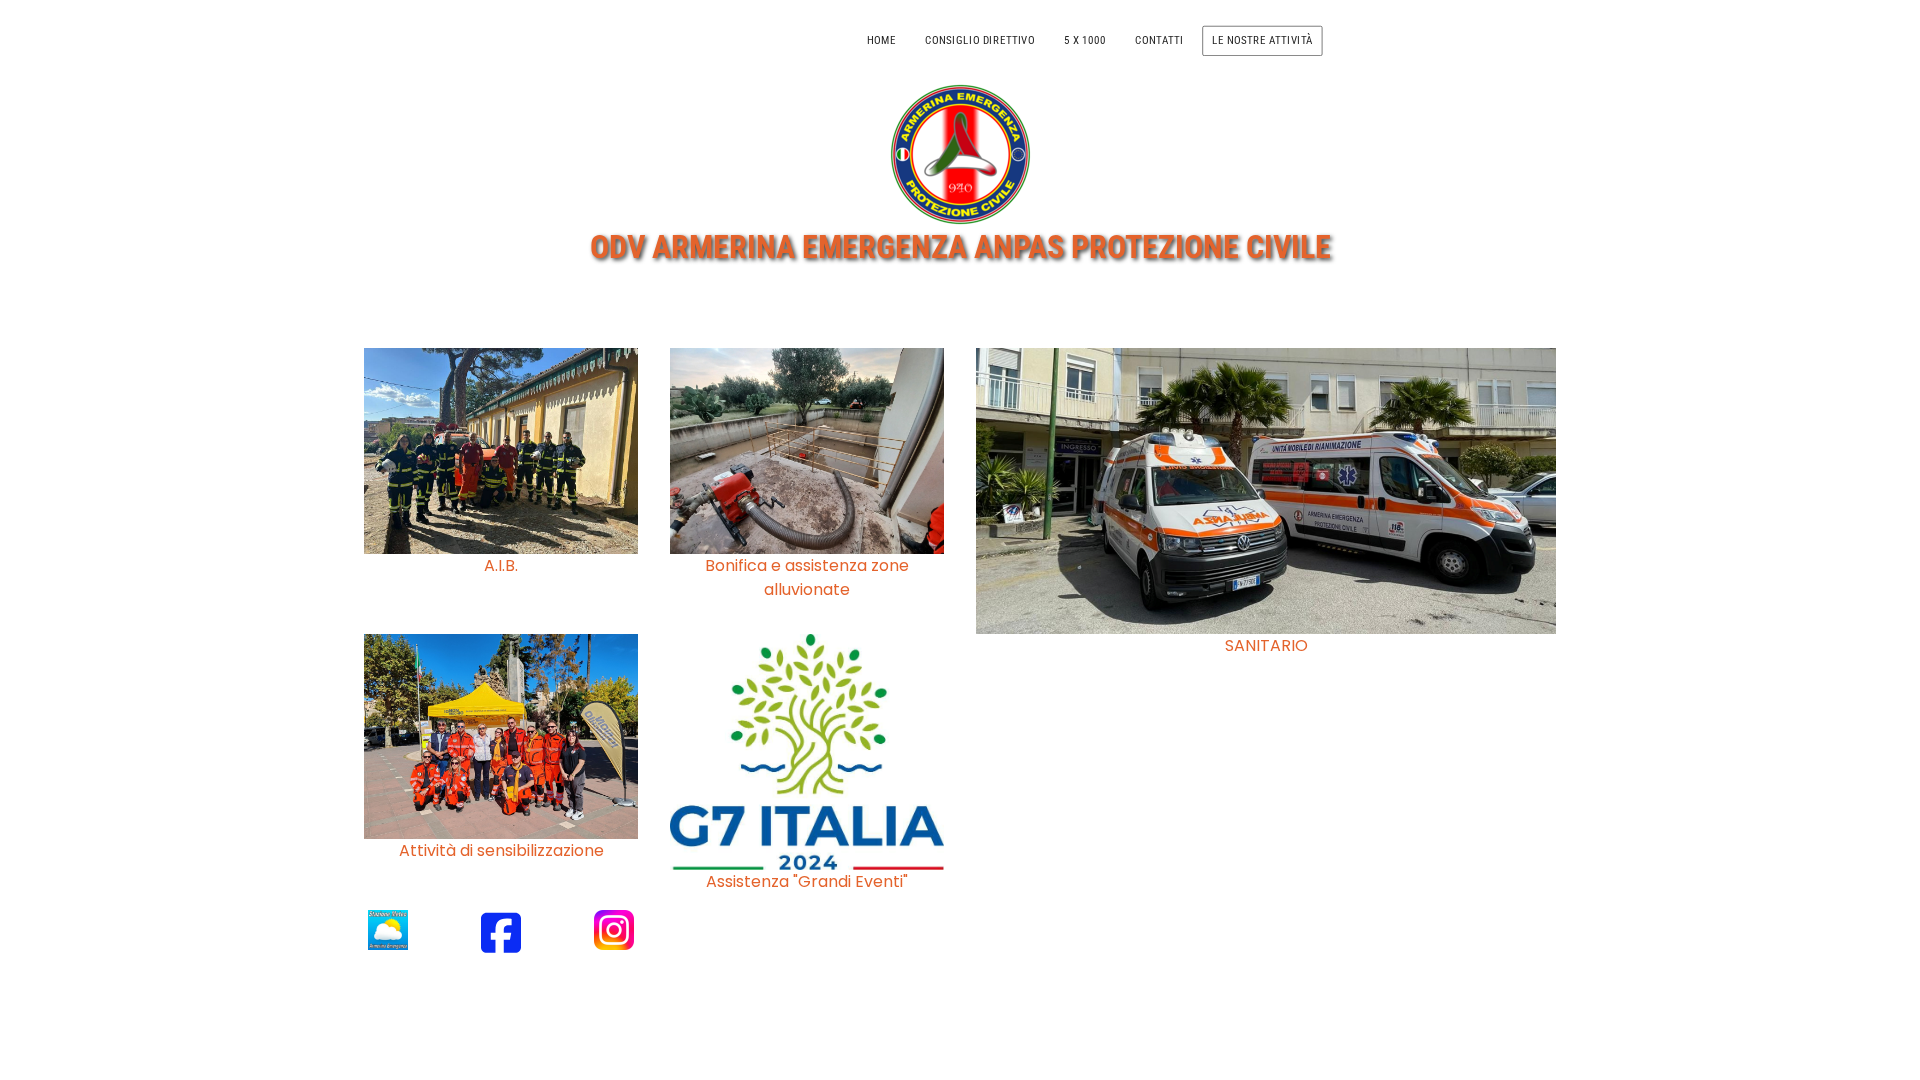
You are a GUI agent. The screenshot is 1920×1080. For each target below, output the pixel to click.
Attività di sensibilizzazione (501, 850)
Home (881, 40)
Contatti (1159, 40)
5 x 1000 (1085, 40)
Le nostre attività (1262, 40)
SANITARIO (1266, 645)
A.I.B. (501, 565)
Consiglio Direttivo (980, 40)
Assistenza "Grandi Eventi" (807, 881)
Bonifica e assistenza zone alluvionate (807, 577)
